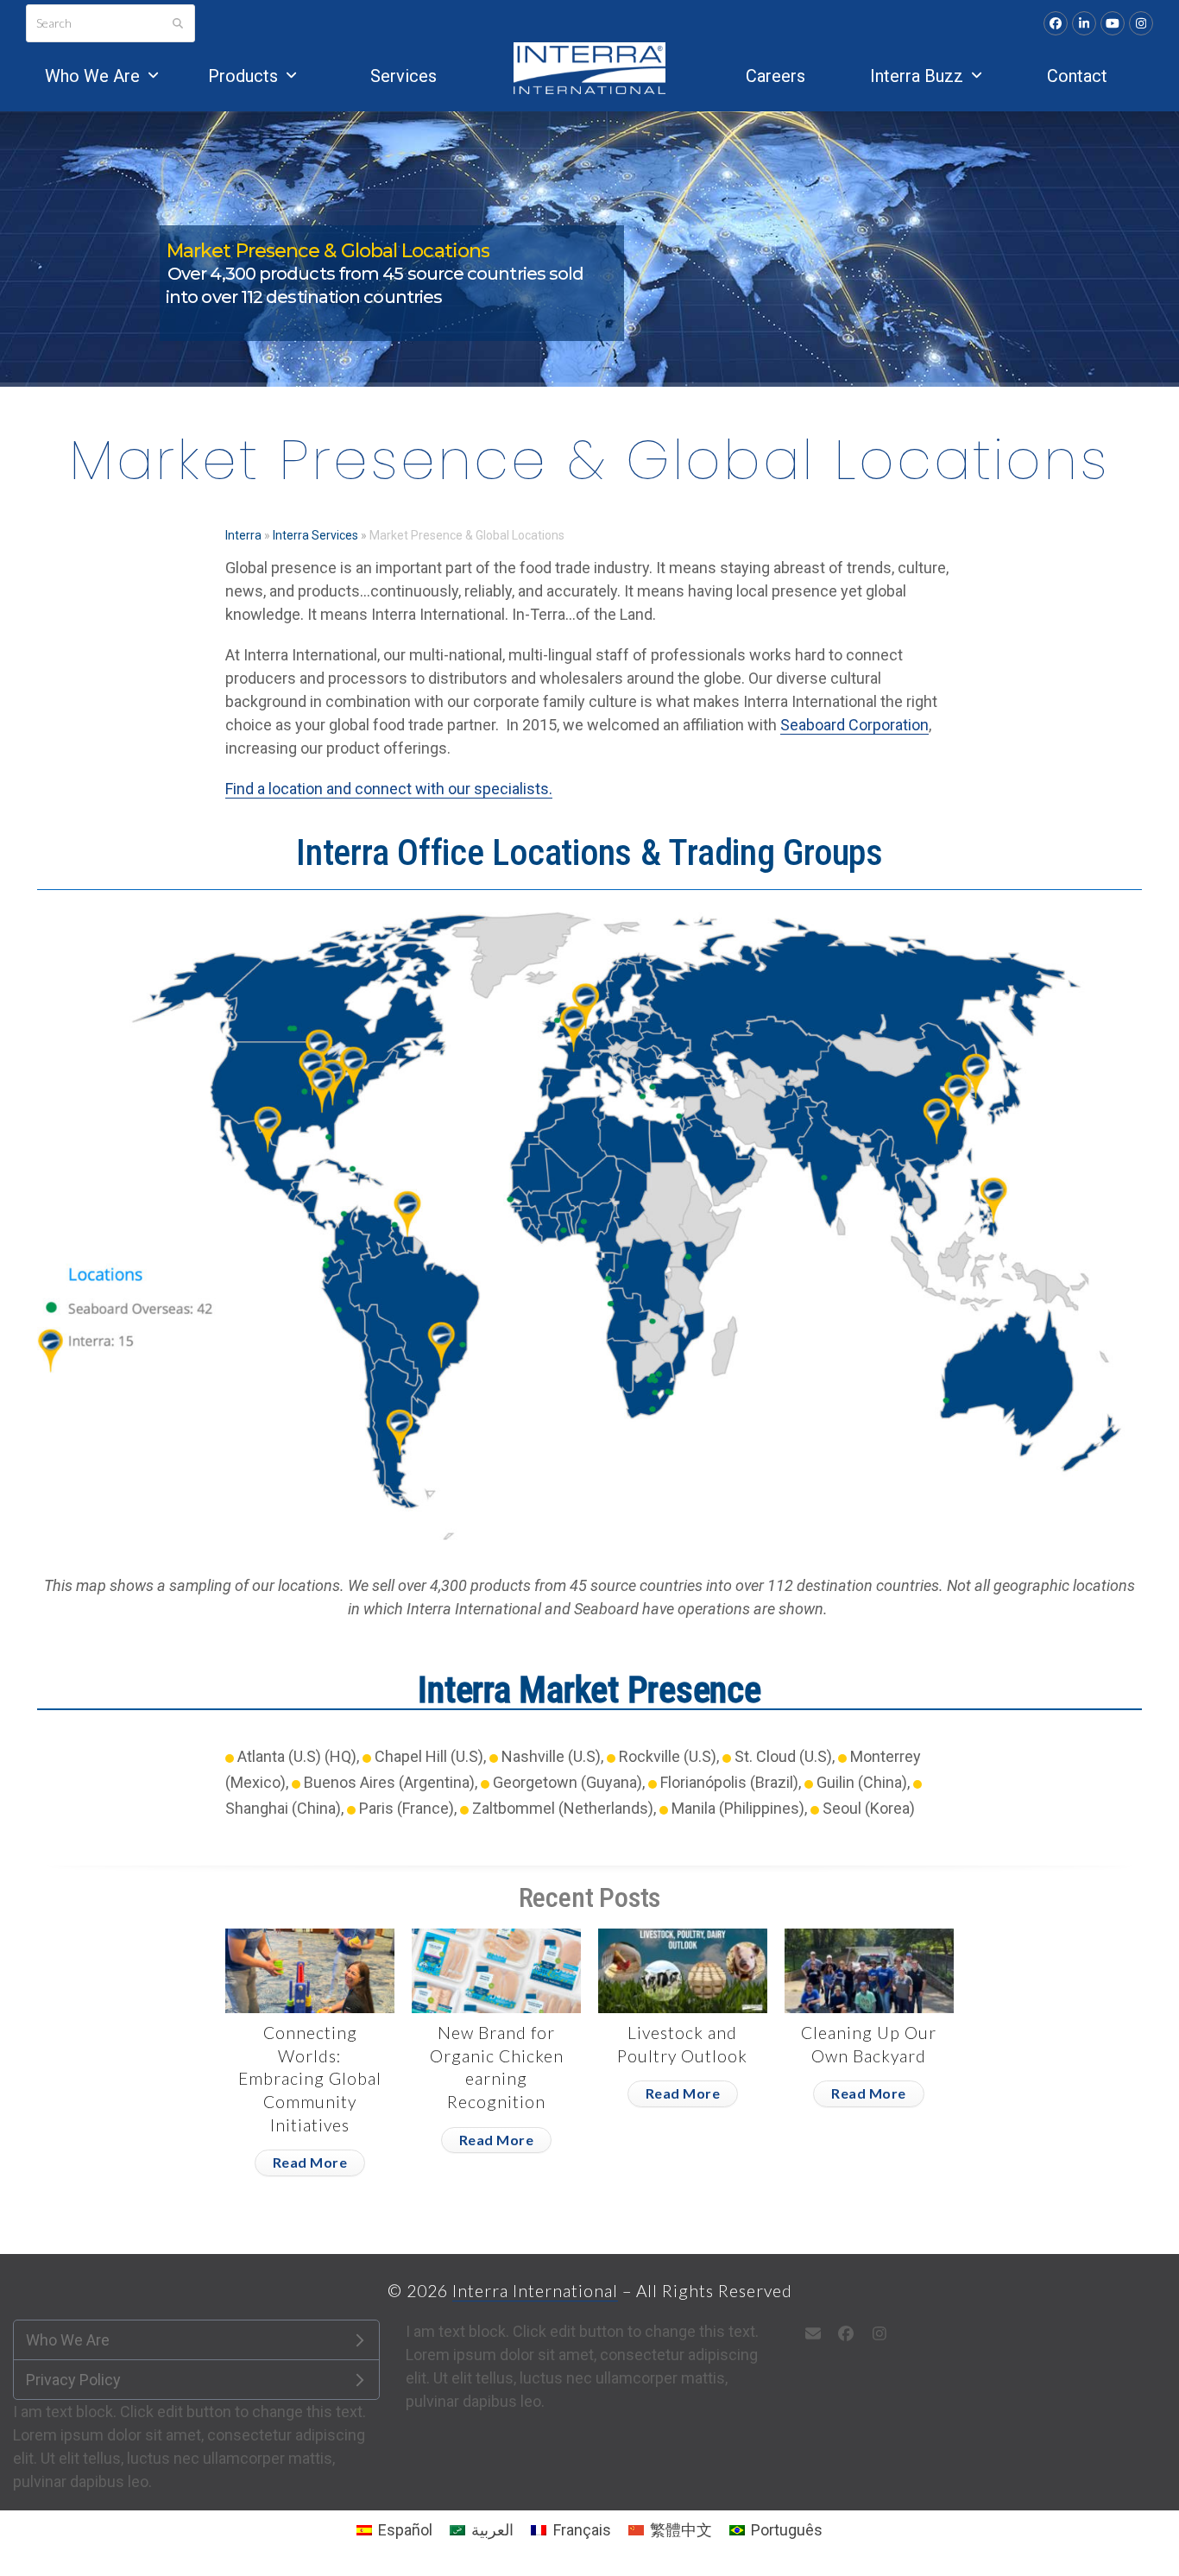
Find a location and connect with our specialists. (389, 789)
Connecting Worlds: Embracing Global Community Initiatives (310, 2079)
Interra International (535, 2291)
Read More (310, 2162)
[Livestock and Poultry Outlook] (683, 1970)
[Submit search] (178, 23)
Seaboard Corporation (854, 725)
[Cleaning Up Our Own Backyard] (869, 1970)
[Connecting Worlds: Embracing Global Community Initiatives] (310, 1970)
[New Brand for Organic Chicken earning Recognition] (496, 1970)
